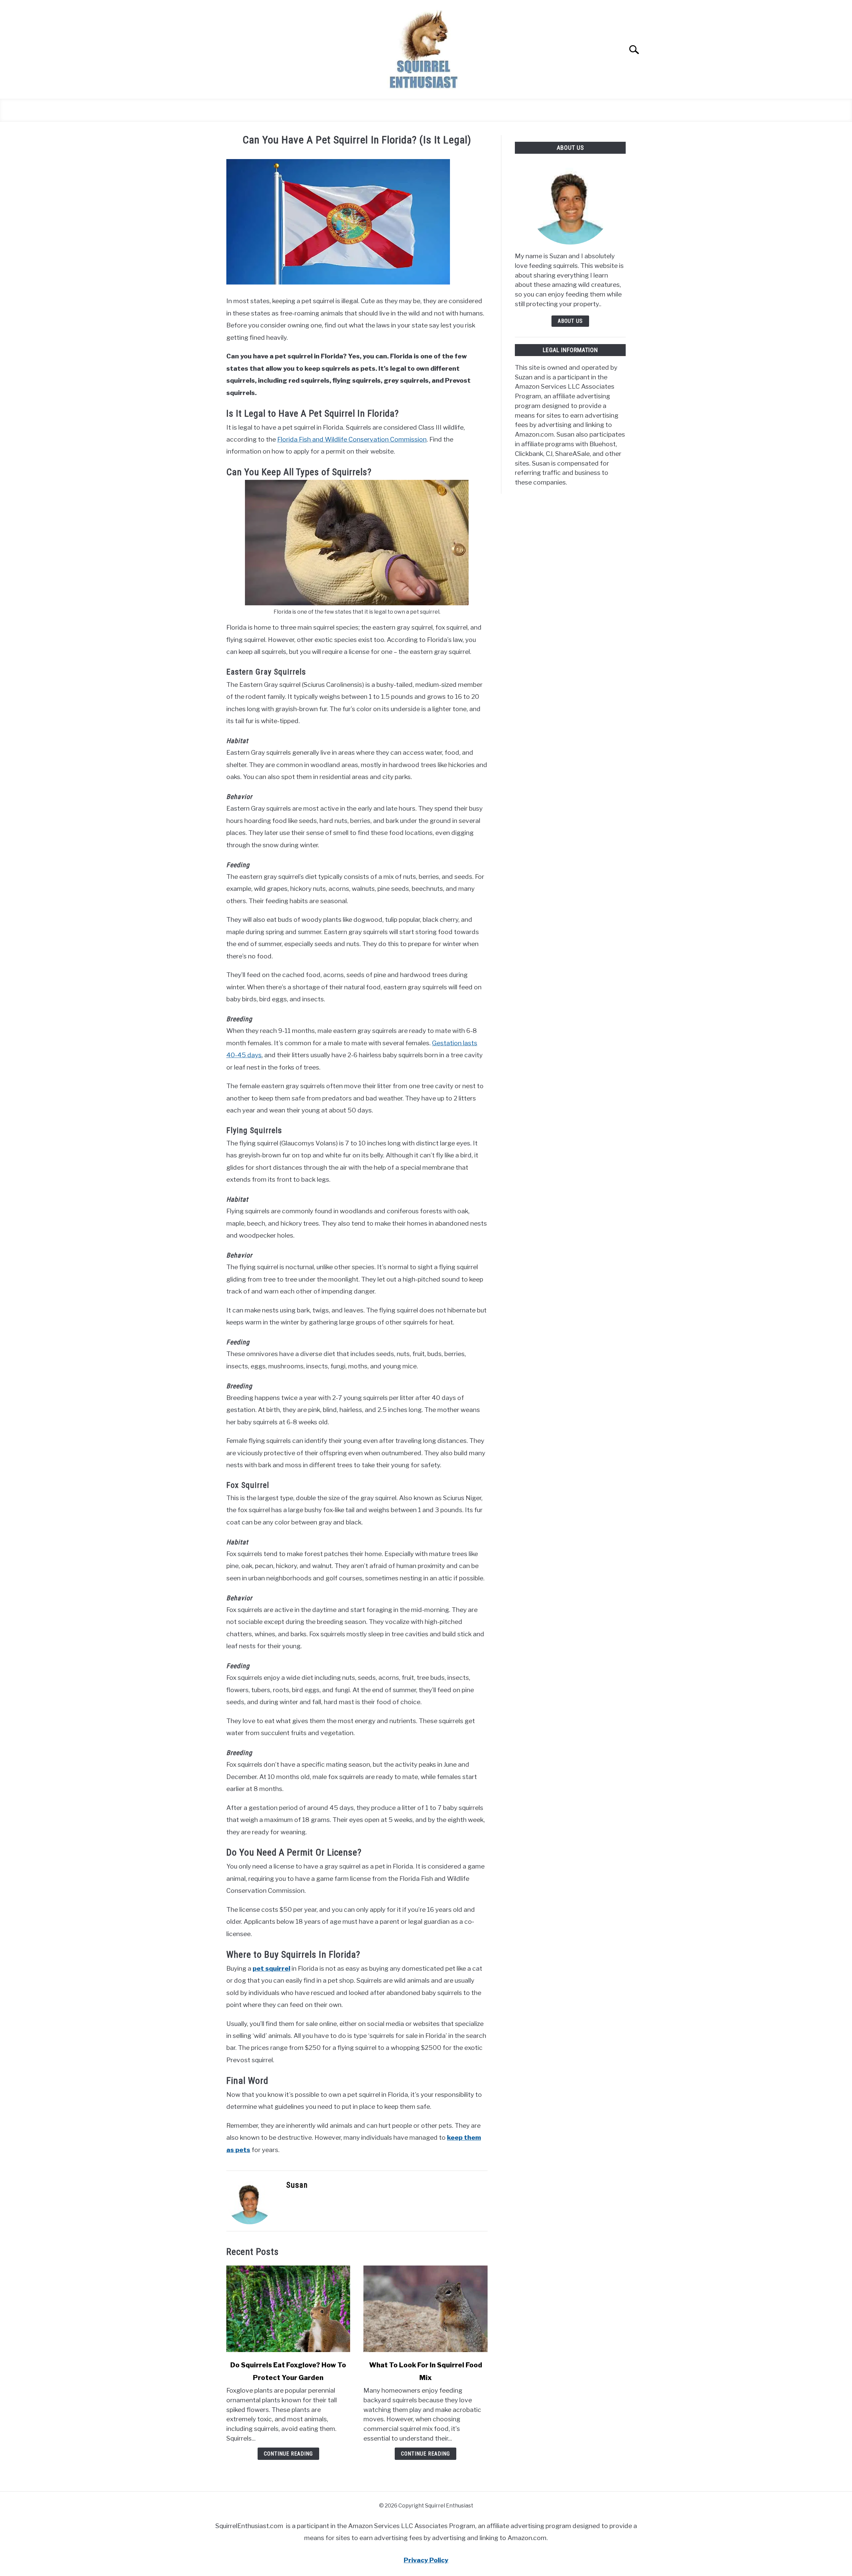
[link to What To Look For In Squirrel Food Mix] (425, 2309)
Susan (297, 2185)
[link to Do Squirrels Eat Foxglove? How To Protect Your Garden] (288, 2309)
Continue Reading (288, 2454)
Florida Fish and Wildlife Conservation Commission (352, 439)
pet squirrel (271, 1968)
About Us (570, 321)
